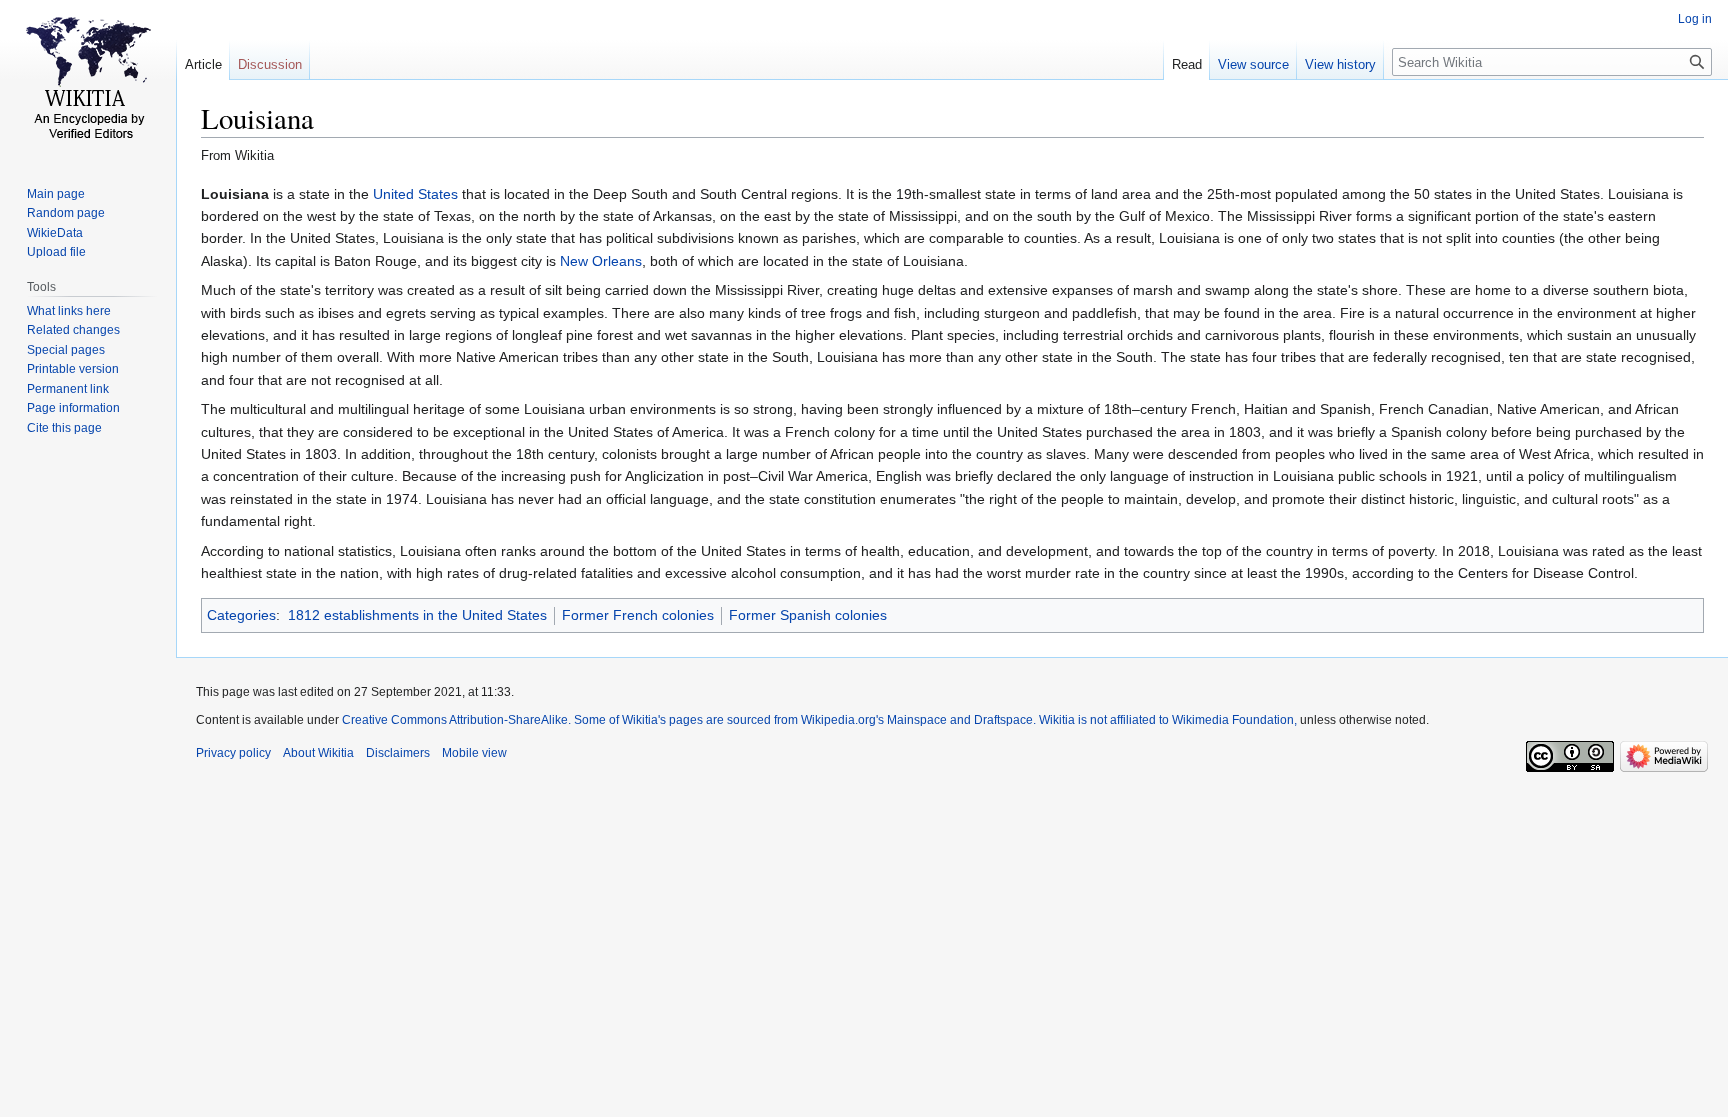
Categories (241, 615)
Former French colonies (638, 615)
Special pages (66, 350)
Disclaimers (398, 753)
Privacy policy (233, 753)
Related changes (73, 330)
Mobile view (474, 753)
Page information (73, 408)
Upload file (56, 252)
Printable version (73, 369)
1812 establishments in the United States (417, 615)
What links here (69, 311)
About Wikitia (318, 753)
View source (1253, 64)
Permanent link (68, 389)
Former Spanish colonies (808, 615)
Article (203, 64)
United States (415, 194)
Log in (1695, 19)
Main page (56, 194)
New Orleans (601, 261)
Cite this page (64, 428)
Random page (66, 213)
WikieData (55, 233)
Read (1187, 64)
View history (1340, 64)
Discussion (270, 64)
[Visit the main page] (88, 80)
